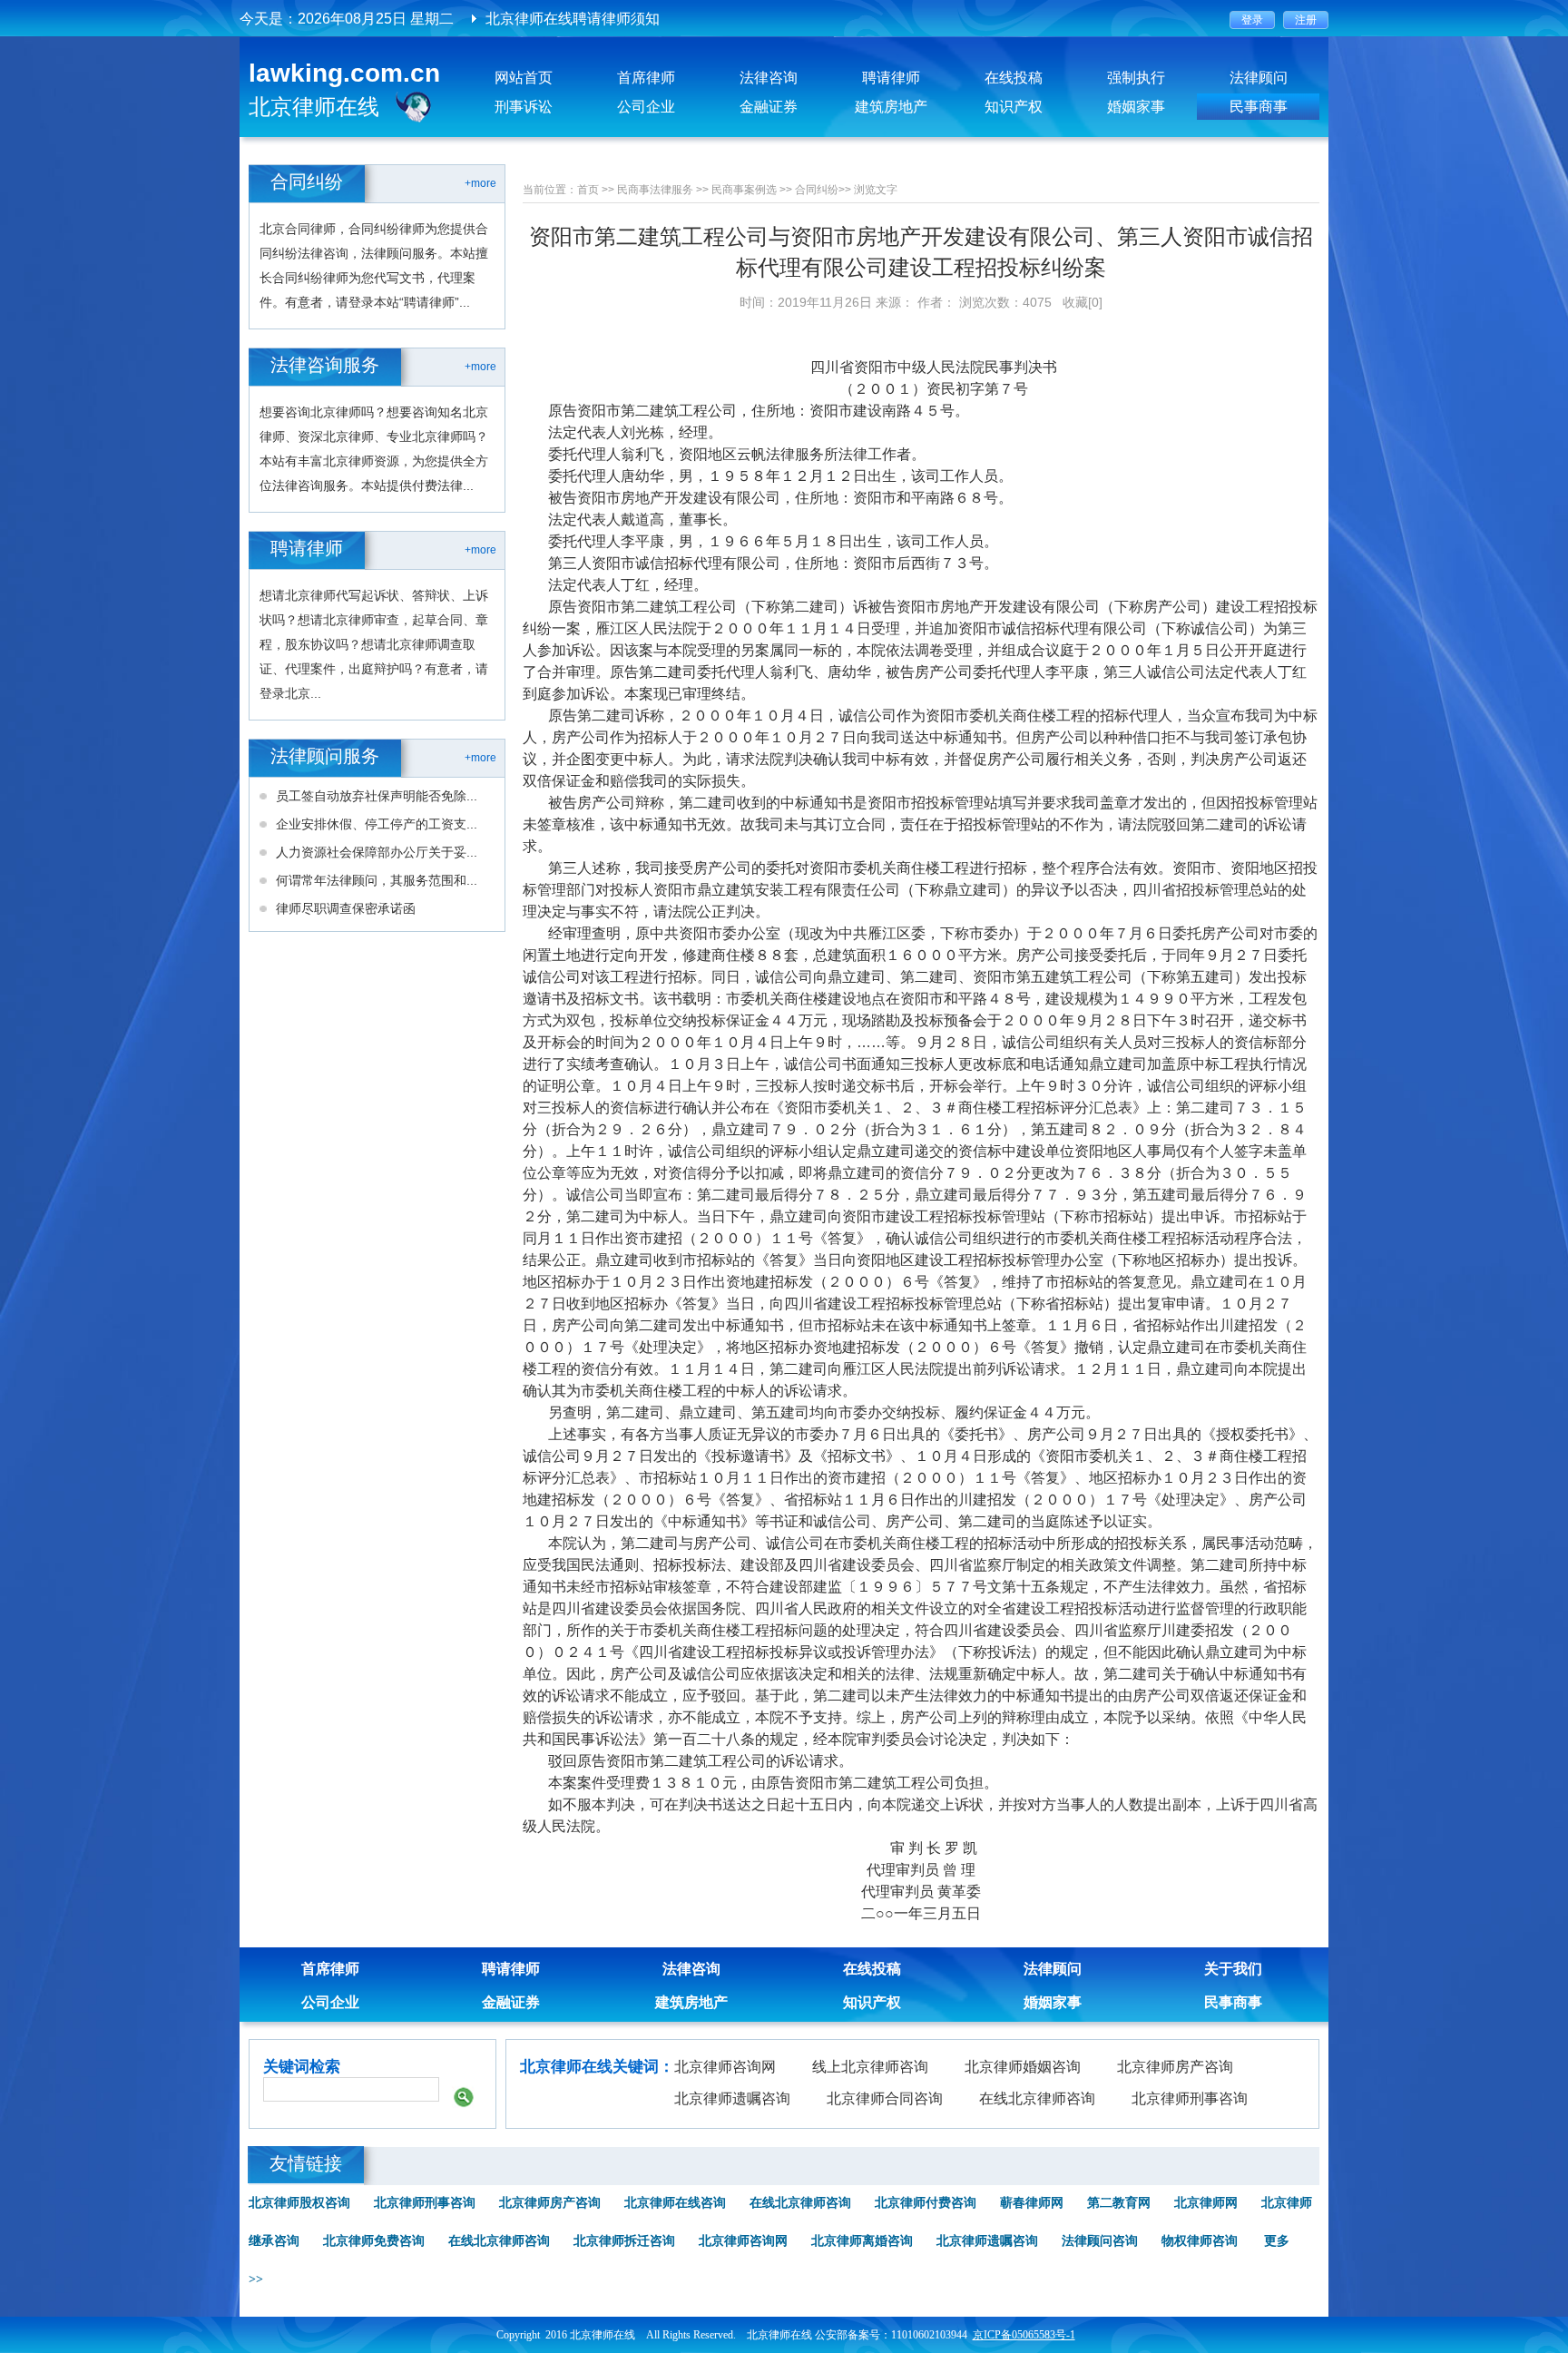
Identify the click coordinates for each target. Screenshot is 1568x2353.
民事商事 (1259, 107)
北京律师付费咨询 (926, 2203)
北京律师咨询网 (725, 2067)
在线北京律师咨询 (1037, 2098)
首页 (588, 190)
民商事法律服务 (655, 190)
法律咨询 (769, 78)
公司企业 (646, 107)
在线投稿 (1014, 78)
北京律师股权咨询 (299, 2203)
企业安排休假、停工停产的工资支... (377, 824)
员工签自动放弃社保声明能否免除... (377, 796)
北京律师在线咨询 (675, 2203)
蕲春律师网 (1032, 2203)
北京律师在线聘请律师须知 (573, 19)
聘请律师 (891, 78)
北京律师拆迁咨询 (624, 2241)
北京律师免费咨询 (374, 2241)
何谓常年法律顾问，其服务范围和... (377, 880)
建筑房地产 (891, 107)
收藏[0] (1083, 302)
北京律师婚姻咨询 (1023, 2067)
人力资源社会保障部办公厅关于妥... (377, 852)
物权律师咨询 (1200, 2241)
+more (480, 183)
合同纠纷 (817, 190)
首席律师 (646, 78)
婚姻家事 (1136, 107)
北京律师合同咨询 (885, 2098)
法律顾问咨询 (1100, 2241)
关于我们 (1233, 1969)
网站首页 (524, 78)
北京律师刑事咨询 (1190, 2098)
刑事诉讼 (524, 107)
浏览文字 (876, 190)
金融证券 (769, 107)
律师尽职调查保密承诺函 (346, 908)
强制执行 (1136, 78)
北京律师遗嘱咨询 (732, 2098)
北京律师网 (1206, 2203)
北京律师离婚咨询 (862, 2241)
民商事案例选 (744, 190)
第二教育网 (1119, 2203)
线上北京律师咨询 (870, 2067)
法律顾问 (1259, 78)
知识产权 (1014, 107)
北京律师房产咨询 (1175, 2067)
